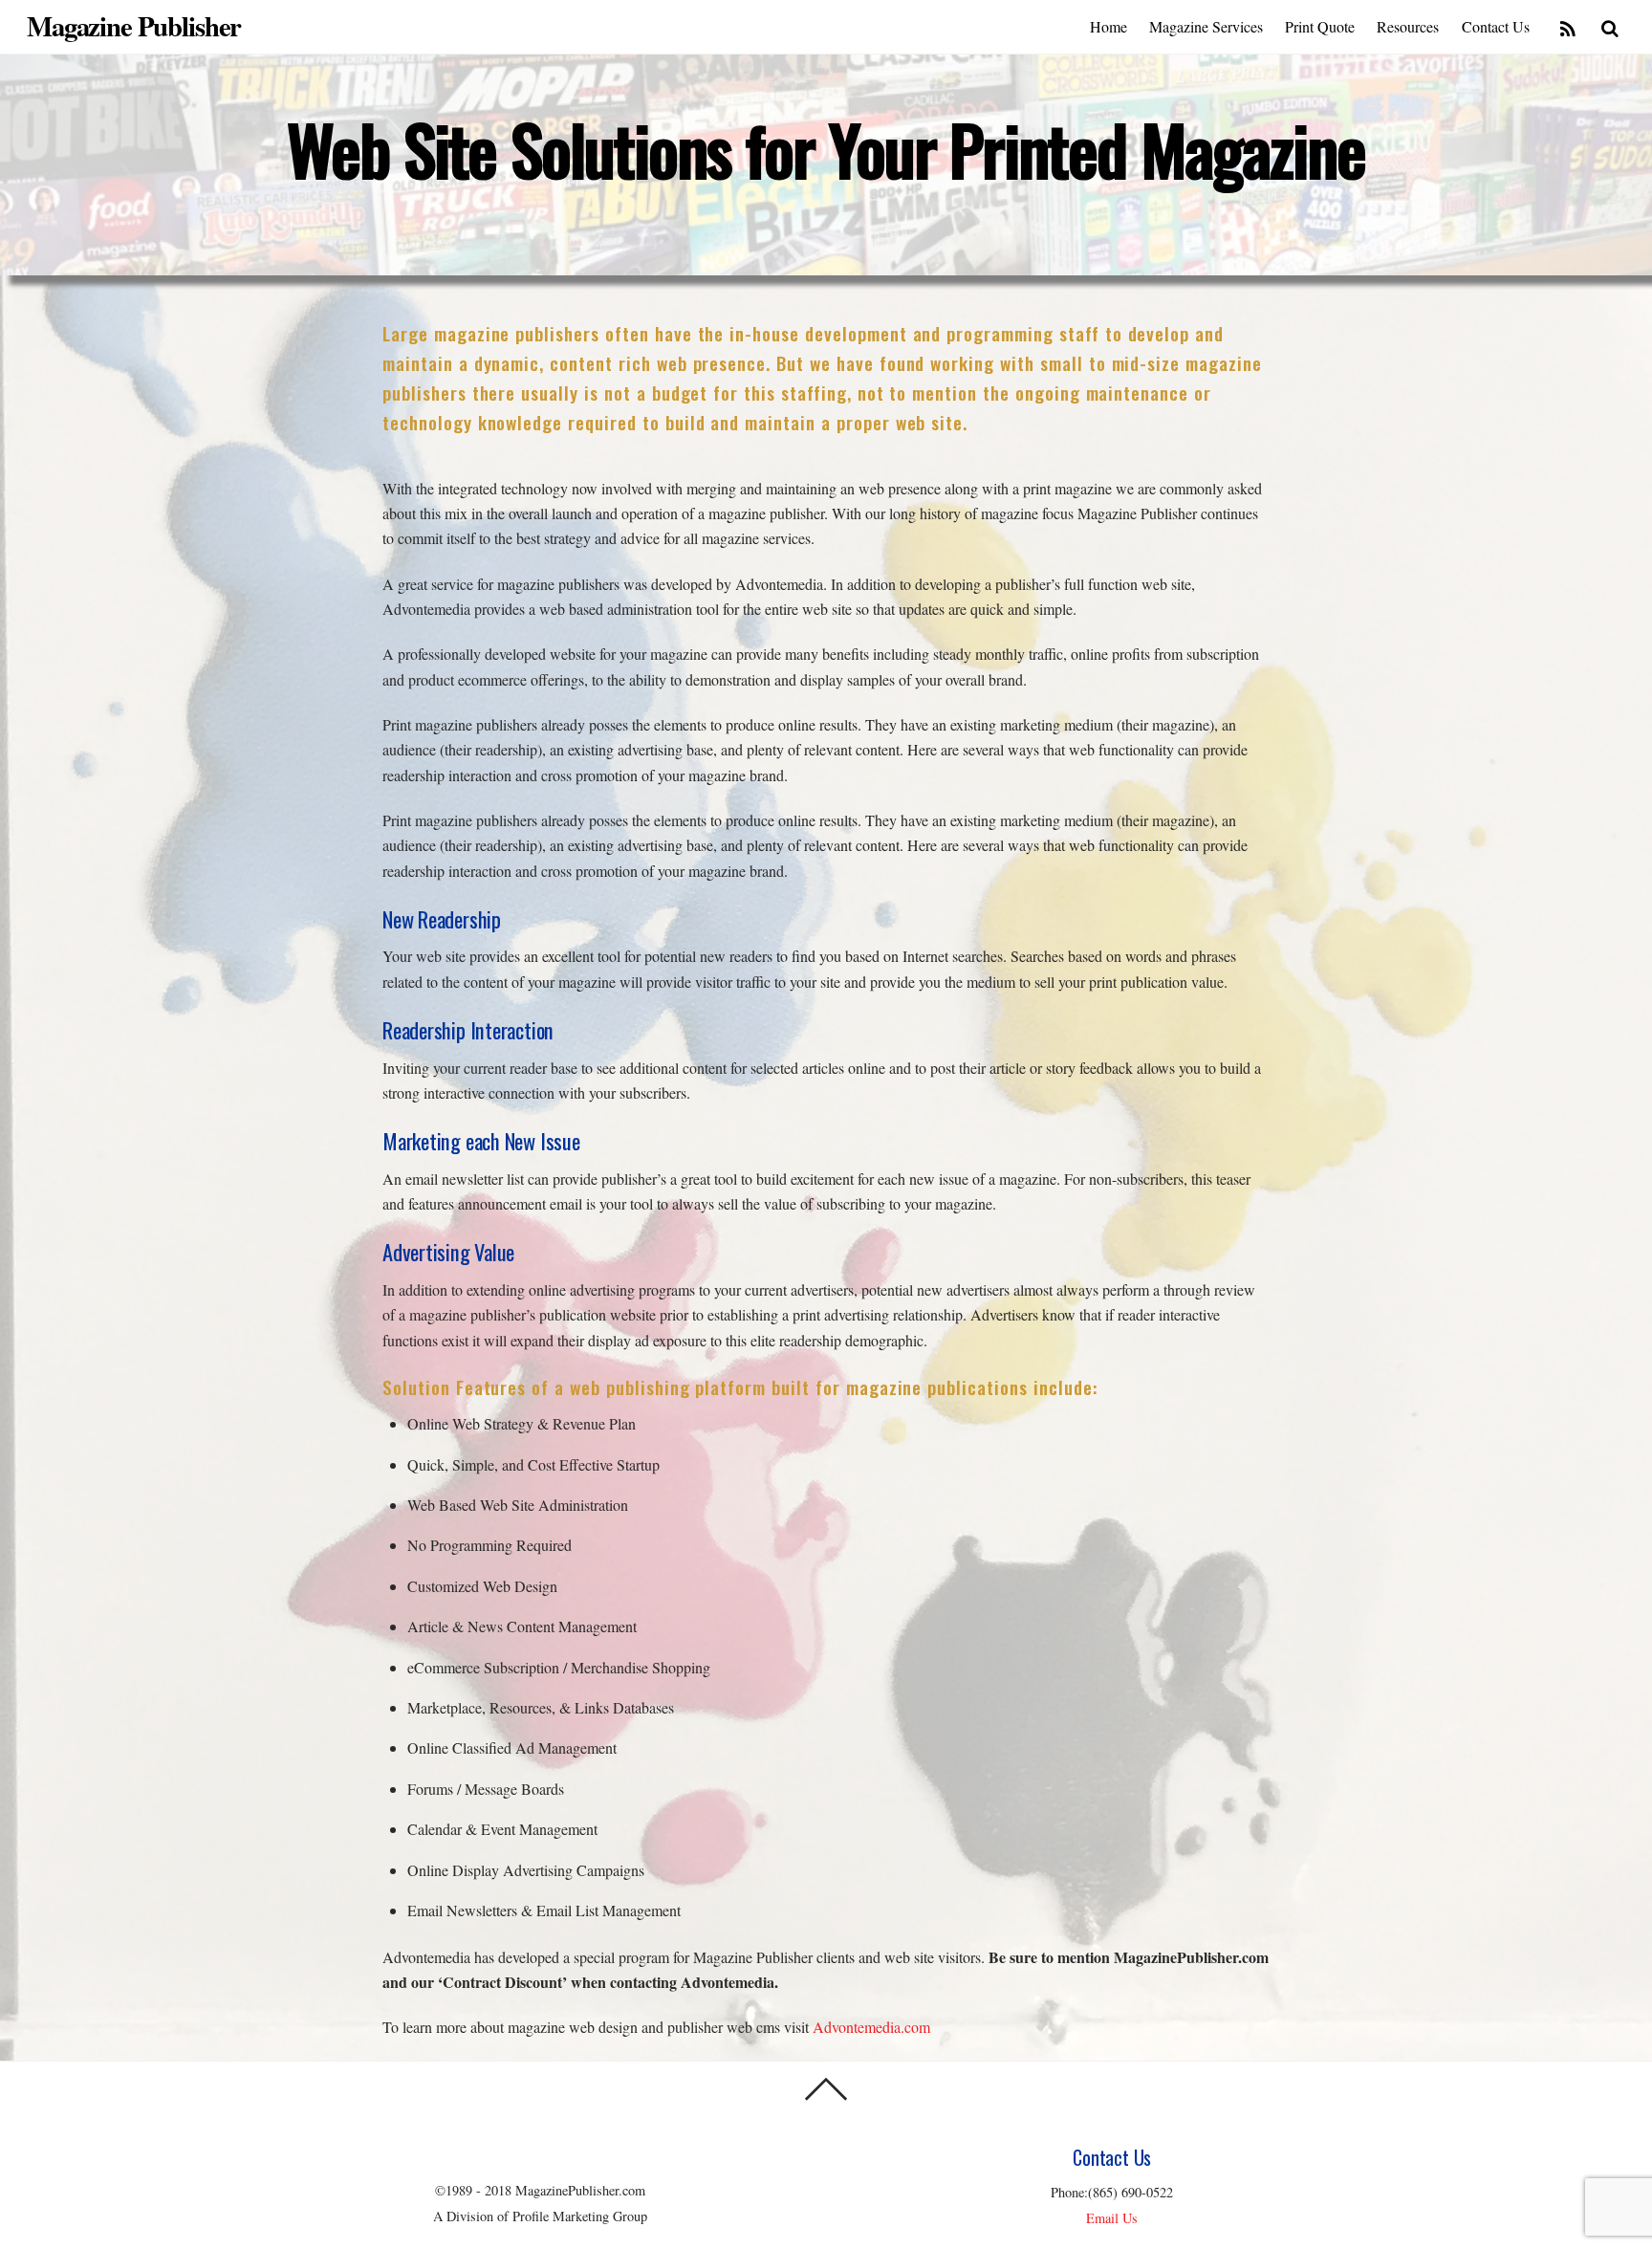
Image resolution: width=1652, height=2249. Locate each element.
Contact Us (1496, 26)
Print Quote (1320, 26)
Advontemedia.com (871, 2027)
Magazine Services (1206, 26)
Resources (1408, 26)
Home (1109, 26)
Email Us (1112, 2218)
